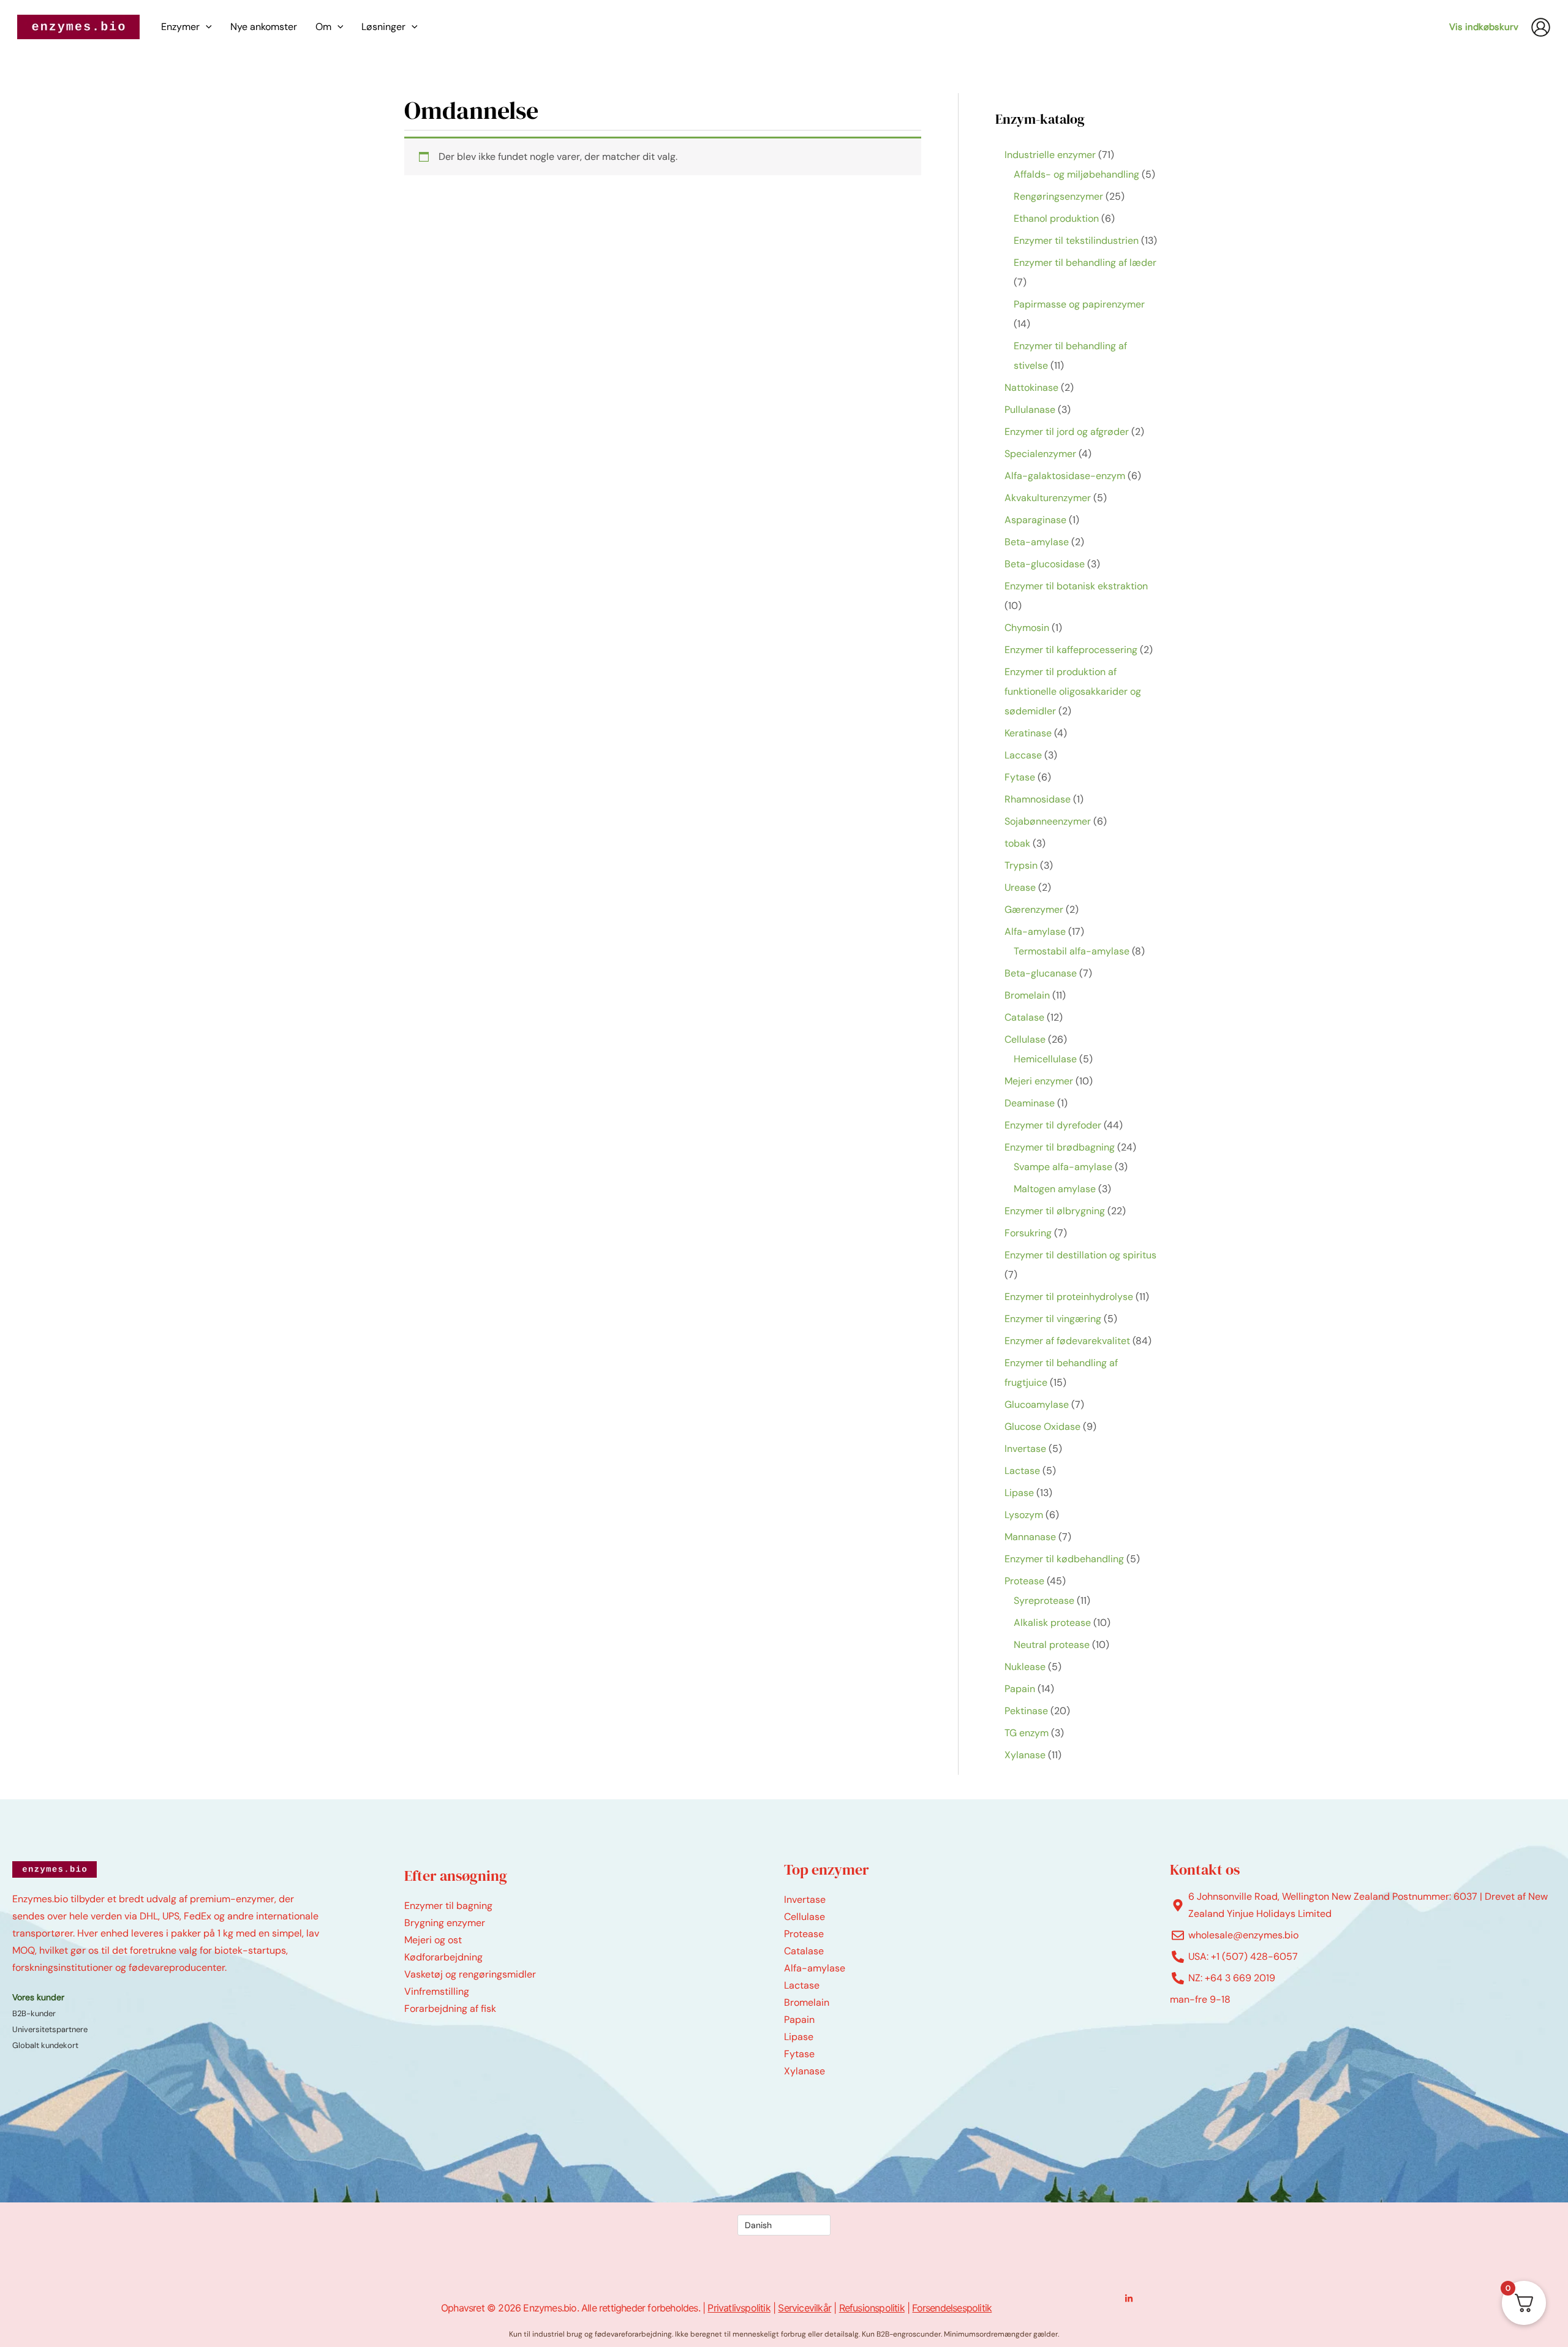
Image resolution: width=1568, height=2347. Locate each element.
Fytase (799, 2054)
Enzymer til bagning (448, 1906)
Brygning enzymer (445, 1923)
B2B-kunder (34, 2013)
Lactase (802, 1985)
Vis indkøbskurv (1484, 27)
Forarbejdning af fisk (450, 2009)
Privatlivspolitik (739, 2308)
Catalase (804, 1951)
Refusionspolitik (872, 2308)
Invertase (805, 1899)
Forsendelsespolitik (952, 2308)
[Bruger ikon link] (1541, 27)
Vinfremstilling (437, 1991)
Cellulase (805, 1917)
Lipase (799, 2037)
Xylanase (805, 2071)
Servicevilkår (805, 2308)
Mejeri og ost (433, 1940)
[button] (206, 27)
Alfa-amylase (815, 1968)
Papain (799, 2020)
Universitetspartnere (50, 2029)
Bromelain (807, 2002)
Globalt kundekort (45, 2045)
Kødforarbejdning (443, 1957)
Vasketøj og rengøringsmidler (470, 1974)
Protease (804, 1934)
